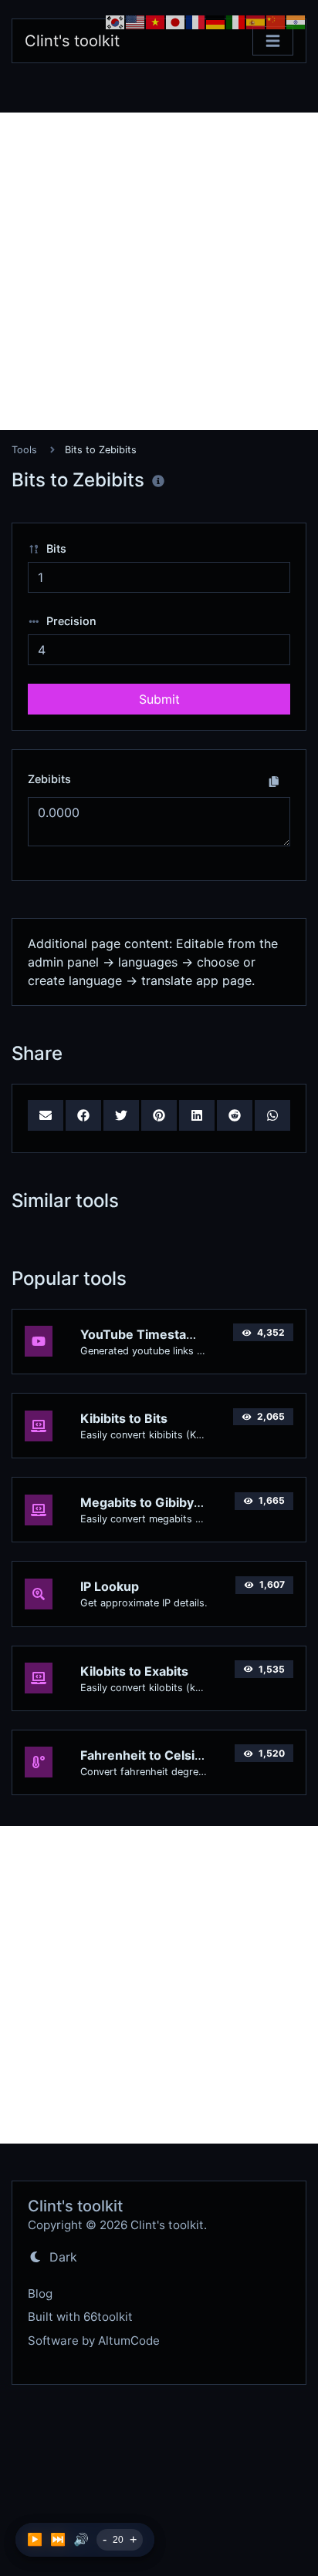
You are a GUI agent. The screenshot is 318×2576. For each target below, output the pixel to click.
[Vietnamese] (156, 21)
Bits (55, 548)
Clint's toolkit (72, 41)
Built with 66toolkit (80, 2317)
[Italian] (236, 21)
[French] (196, 21)
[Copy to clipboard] (274, 781)
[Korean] (116, 21)
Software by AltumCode (94, 2341)
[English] (136, 21)
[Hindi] (296, 21)
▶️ (35, 2539)
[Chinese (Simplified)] (276, 21)
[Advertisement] (159, 271)
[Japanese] (176, 21)
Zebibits (49, 779)
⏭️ (58, 2539)
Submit (159, 699)
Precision (70, 621)
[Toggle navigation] (273, 41)
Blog (40, 2294)
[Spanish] (256, 21)
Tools (24, 450)
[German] (216, 21)
